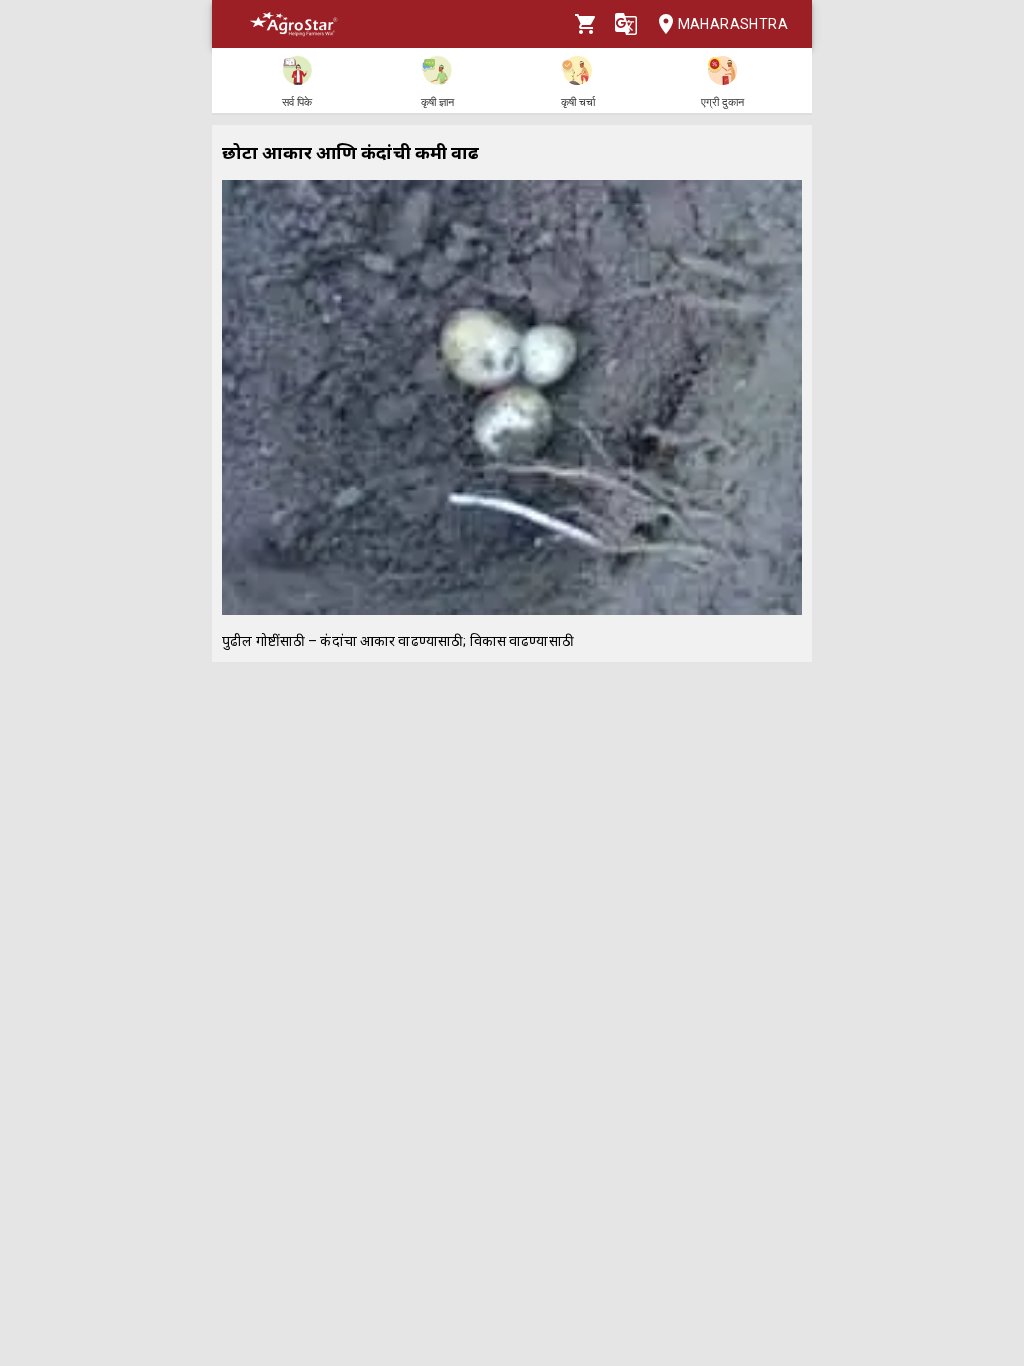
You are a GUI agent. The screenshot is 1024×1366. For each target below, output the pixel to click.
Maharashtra (733, 24)
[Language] (626, 24)
